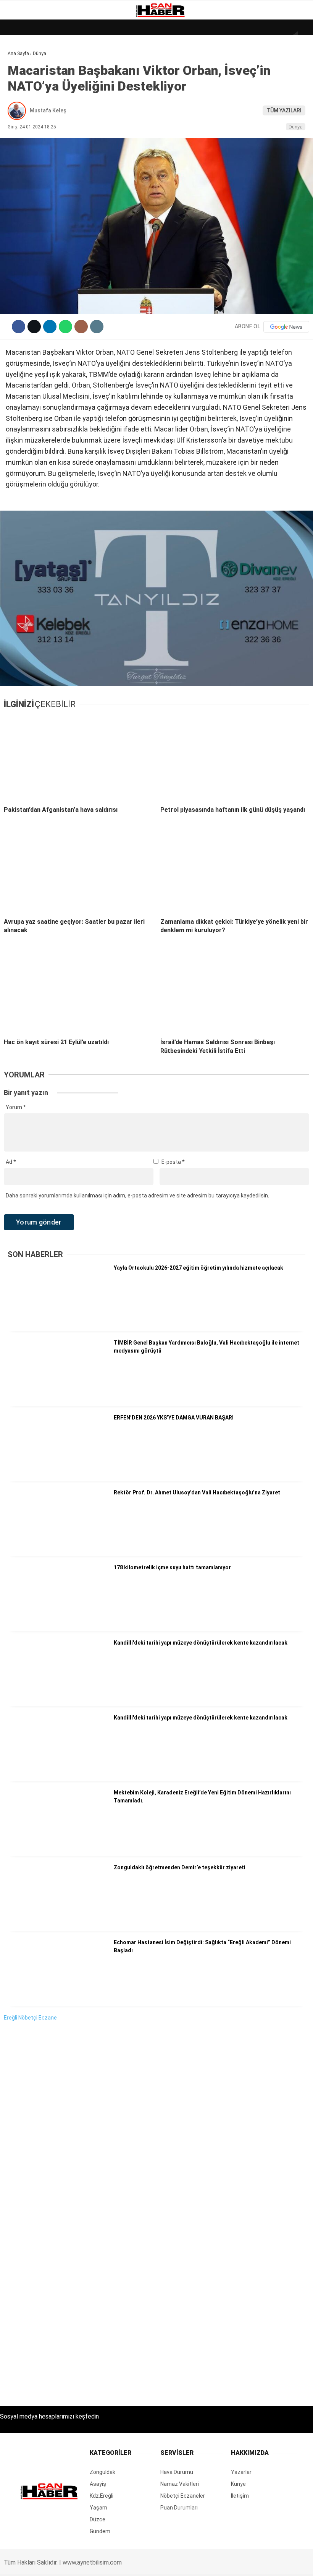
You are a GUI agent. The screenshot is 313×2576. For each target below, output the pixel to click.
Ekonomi (23, 79)
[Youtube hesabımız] (175, 2564)
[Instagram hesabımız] (131, 2564)
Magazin (23, 125)
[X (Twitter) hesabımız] (88, 2564)
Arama (235, 37)
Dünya (20, 63)
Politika (23, 156)
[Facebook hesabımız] (44, 2564)
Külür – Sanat (31, 109)
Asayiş (20, 171)
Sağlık (21, 140)
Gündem (23, 94)
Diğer (19, 187)
